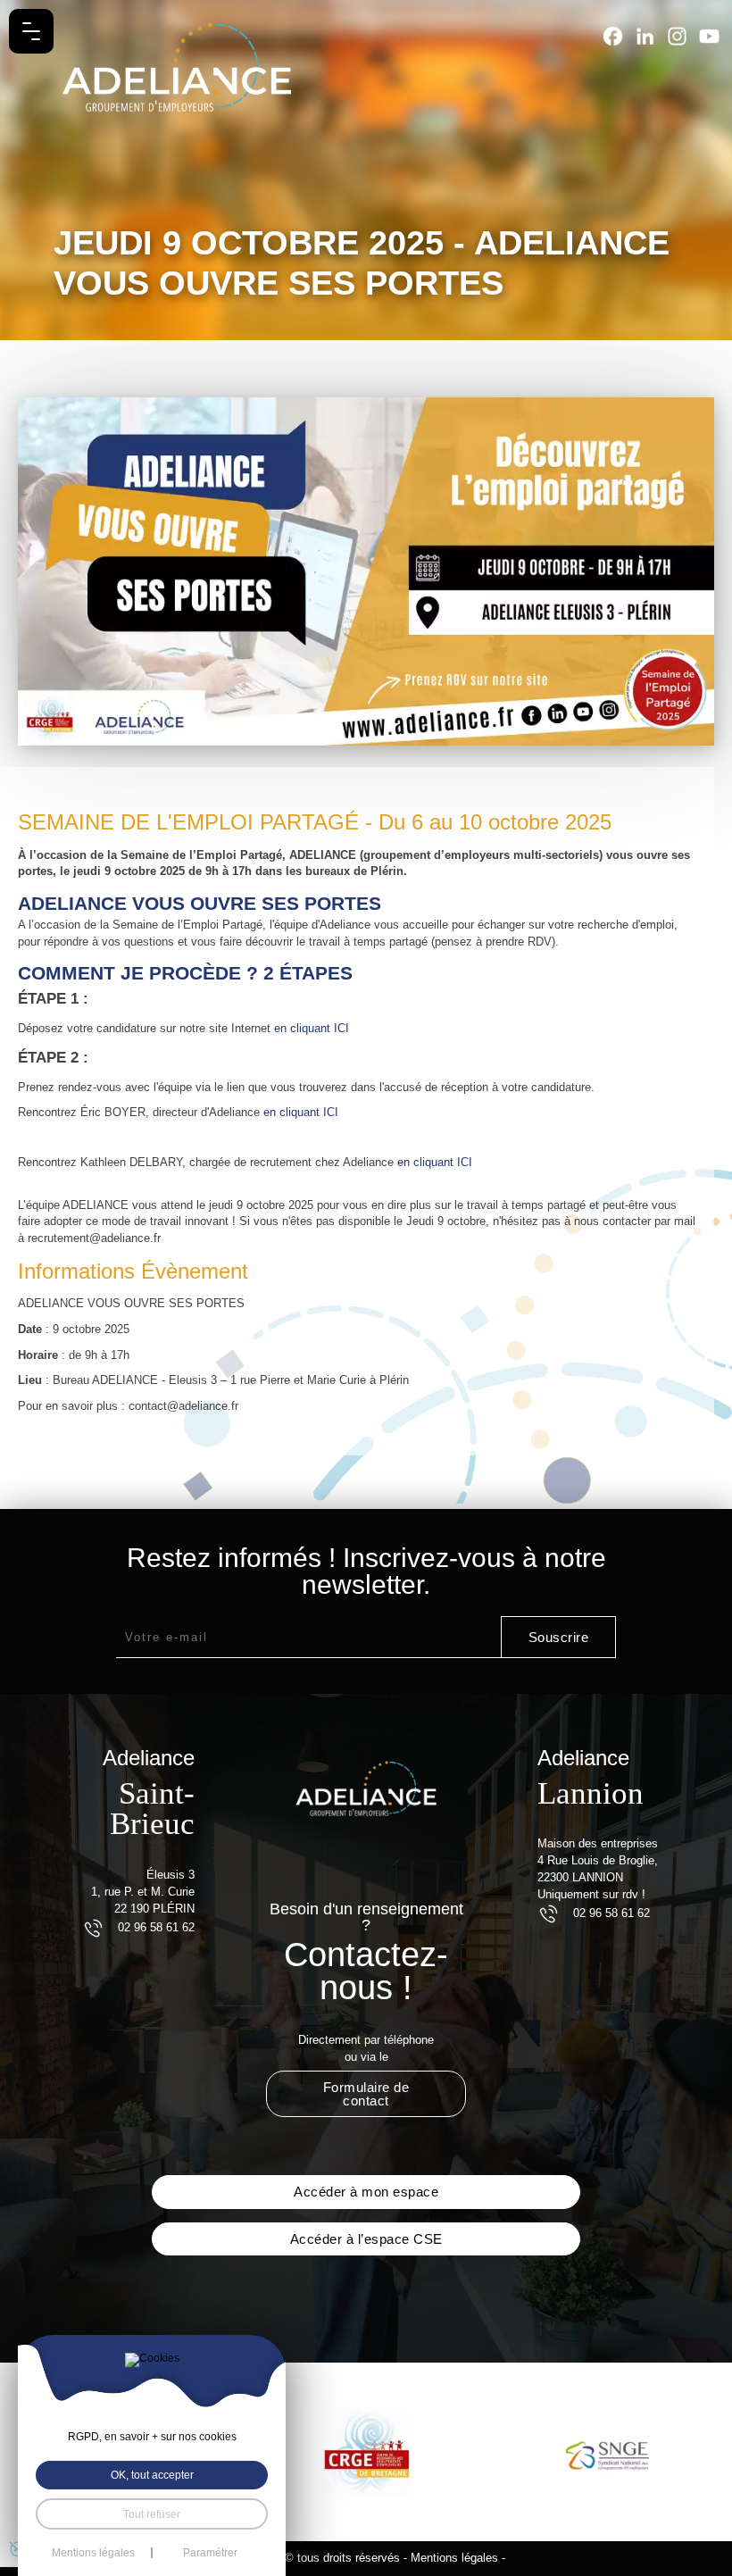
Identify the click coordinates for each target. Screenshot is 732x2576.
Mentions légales (454, 2558)
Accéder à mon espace (366, 2192)
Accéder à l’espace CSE (366, 2239)
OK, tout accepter (152, 2475)
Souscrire (559, 1637)
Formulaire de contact (366, 2094)
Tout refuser (152, 2514)
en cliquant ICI (312, 1028)
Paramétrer (210, 2553)
